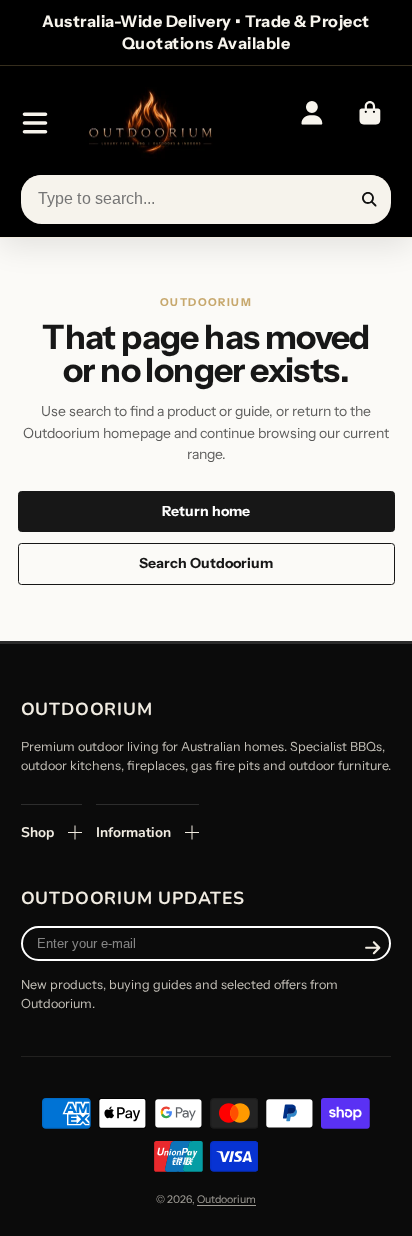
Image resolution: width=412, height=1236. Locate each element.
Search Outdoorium (206, 563)
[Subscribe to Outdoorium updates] (372, 948)
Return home (206, 511)
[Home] (149, 123)
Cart (369, 123)
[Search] (370, 200)
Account (311, 123)
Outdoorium (226, 1199)
